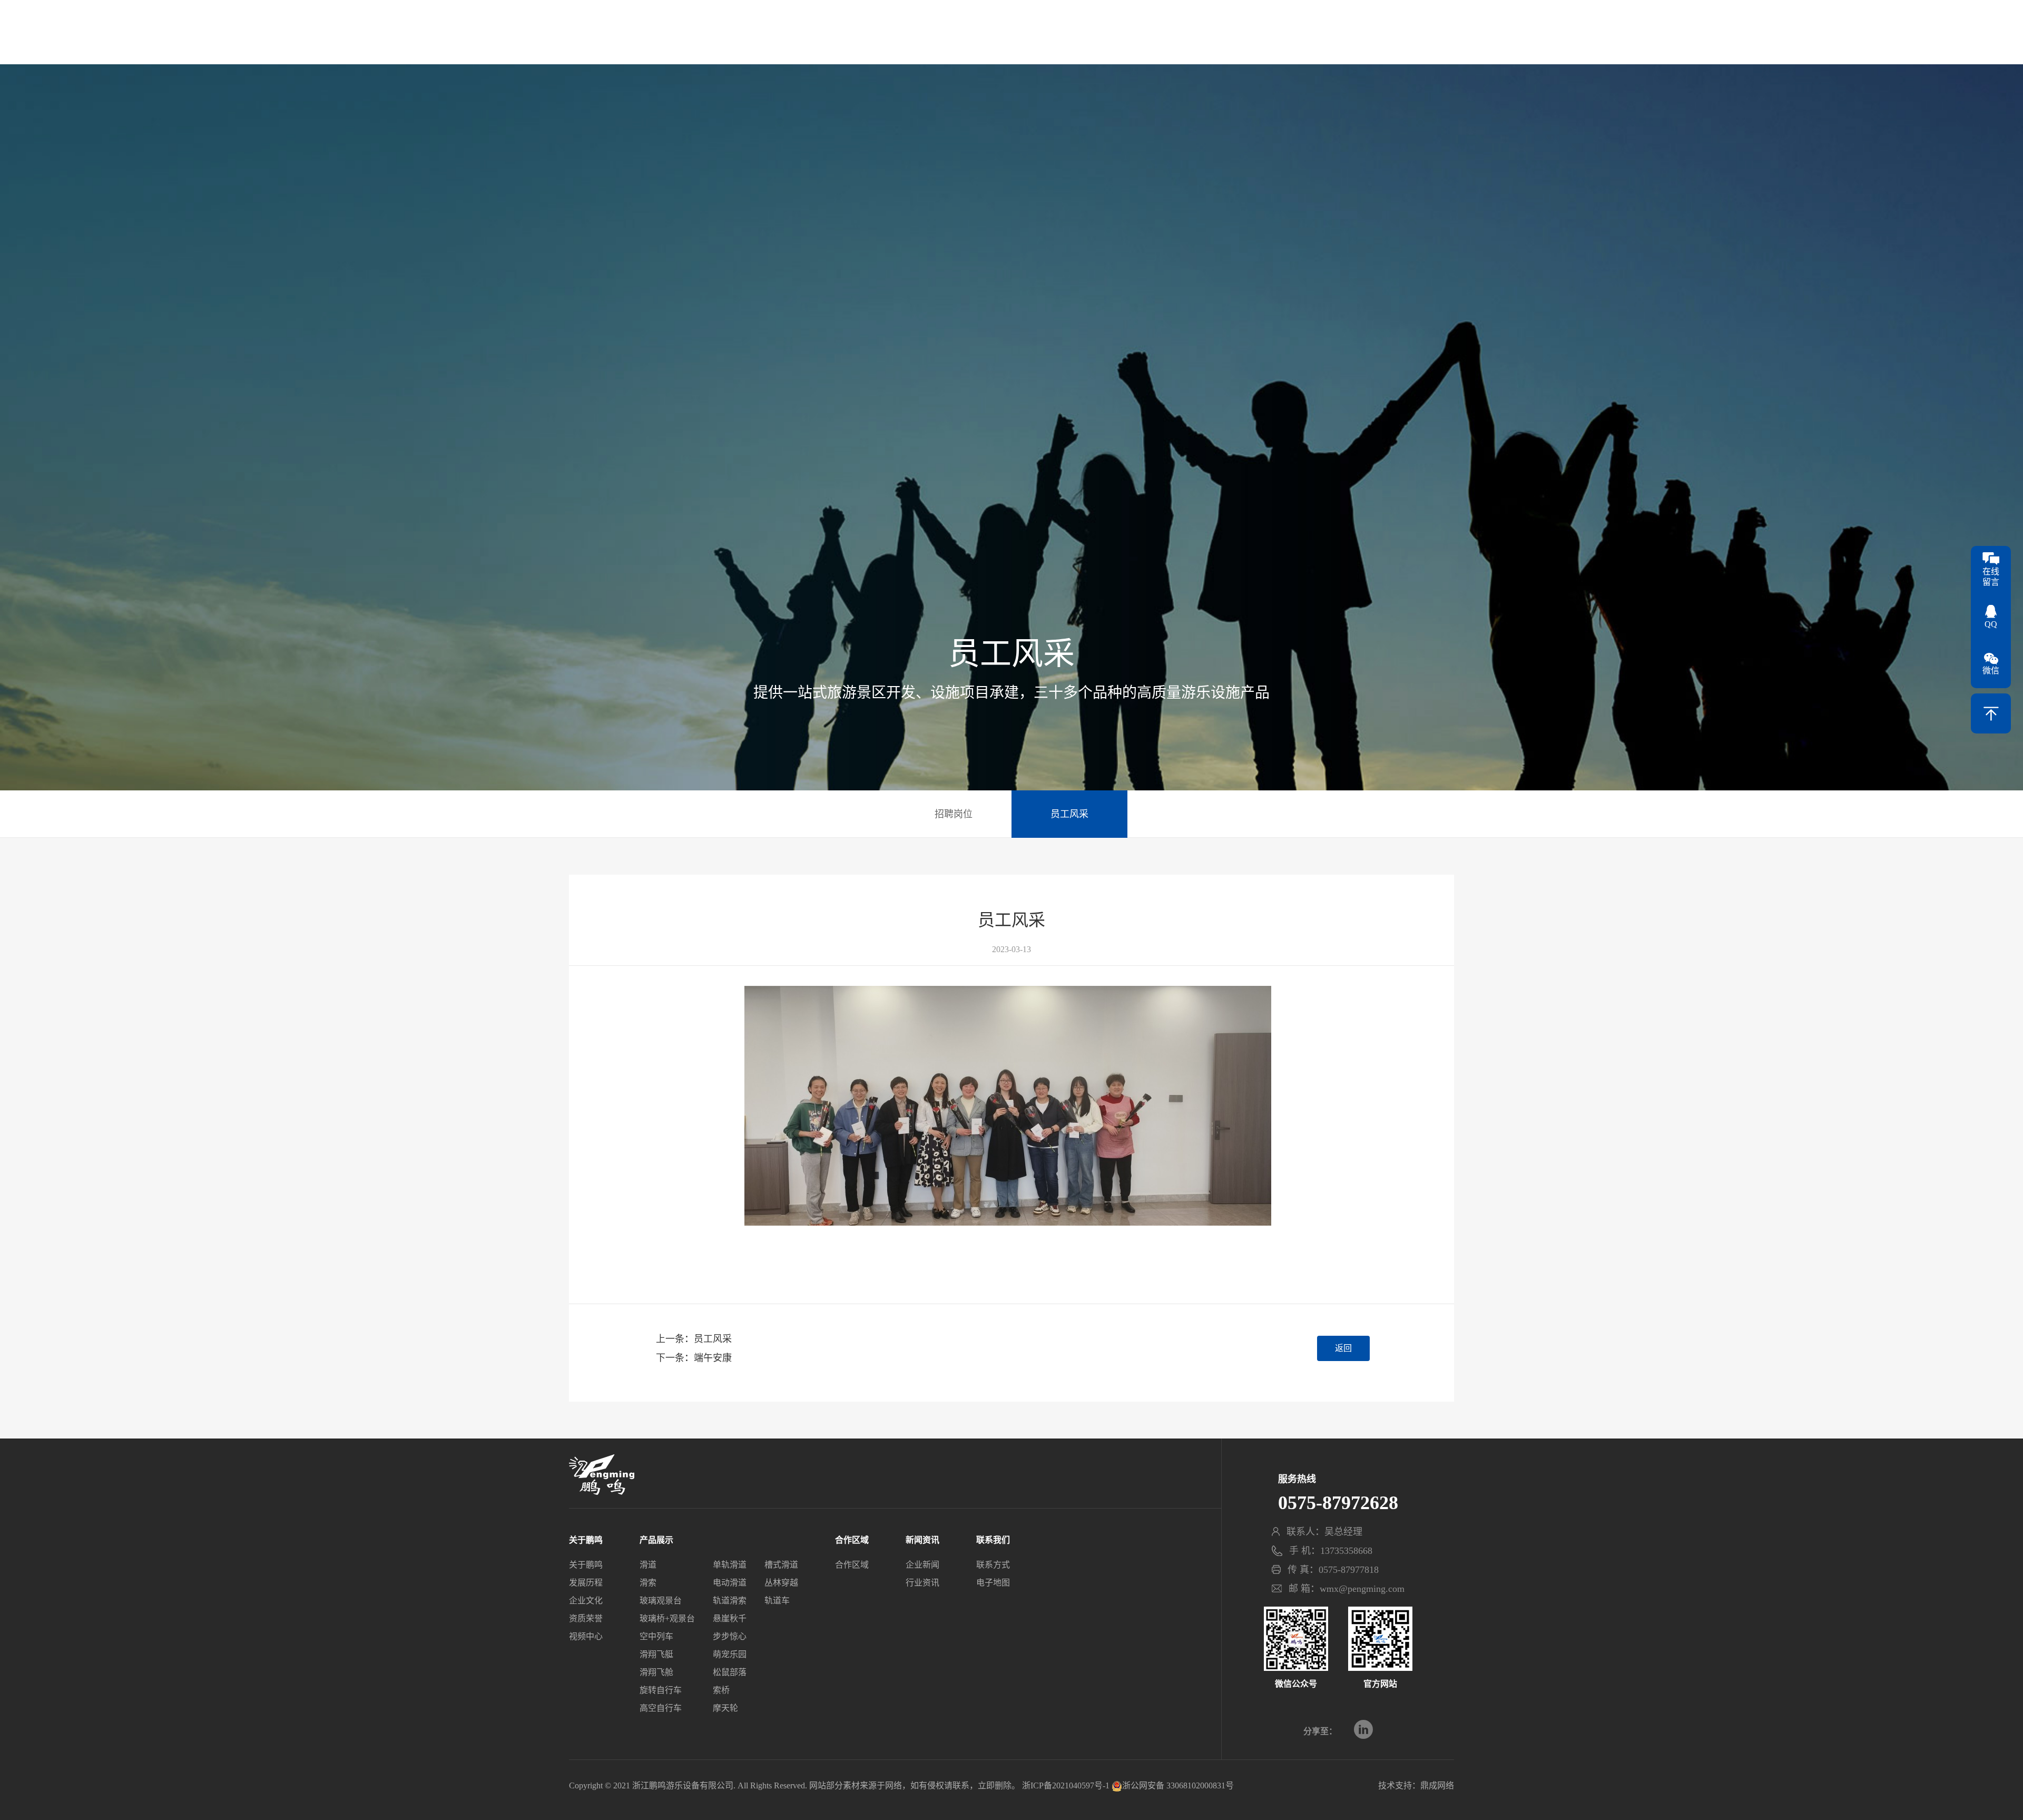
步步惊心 (730, 1636)
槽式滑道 (781, 1565)
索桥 (721, 1690)
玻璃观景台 (661, 1601)
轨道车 (777, 1601)
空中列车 (656, 1636)
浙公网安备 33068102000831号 (1178, 1785)
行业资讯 (922, 1583)
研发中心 (760, 40)
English (1442, 18)
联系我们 (1421, 40)
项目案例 (839, 40)
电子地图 (993, 1583)
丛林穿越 (781, 1583)
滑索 (648, 1583)
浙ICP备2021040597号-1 (1066, 1785)
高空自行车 (661, 1708)
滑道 (648, 1565)
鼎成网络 (1437, 1785)
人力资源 (1342, 40)
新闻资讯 (1263, 40)
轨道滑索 (730, 1601)
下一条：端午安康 (694, 1358)
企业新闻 (922, 1565)
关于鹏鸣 (602, 40)
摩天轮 (725, 1708)
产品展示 (681, 40)
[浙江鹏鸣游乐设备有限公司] (1011, 30)
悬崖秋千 (730, 1618)
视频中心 (586, 1636)
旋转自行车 (661, 1690)
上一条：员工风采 (694, 1339)
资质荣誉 (586, 1618)
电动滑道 (730, 1583)
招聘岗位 (954, 814)
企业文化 (586, 1601)
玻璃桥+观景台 (667, 1618)
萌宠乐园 (730, 1654)
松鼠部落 (730, 1672)
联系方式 (993, 1565)
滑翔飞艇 (656, 1654)
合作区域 (1184, 40)
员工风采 (1069, 814)
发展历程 (586, 1583)
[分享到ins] (1363, 1729)
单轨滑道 (730, 1565)
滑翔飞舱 (656, 1672)
